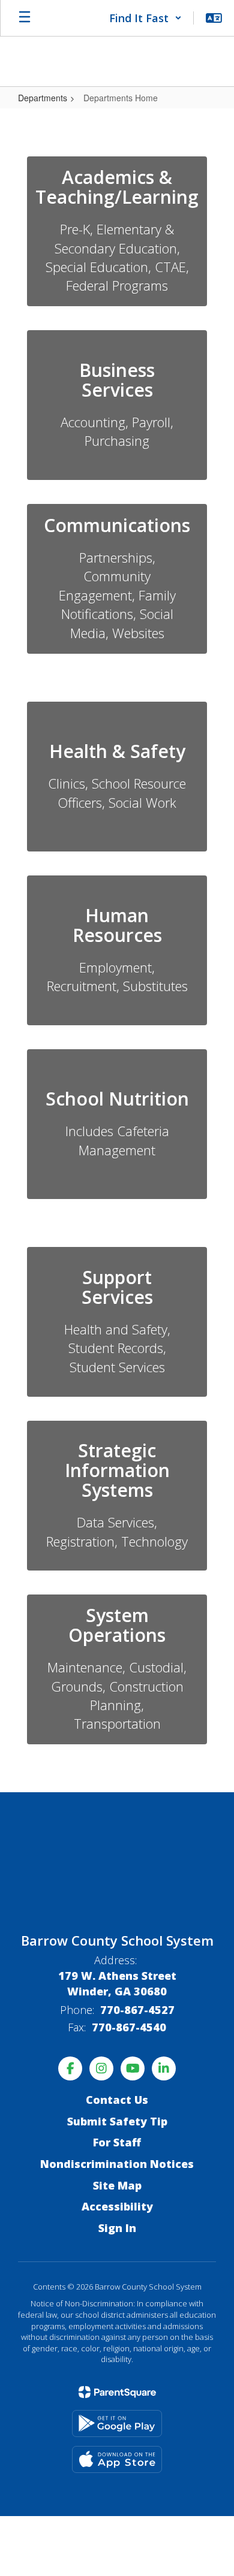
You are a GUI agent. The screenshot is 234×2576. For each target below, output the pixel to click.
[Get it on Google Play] (117, 2424)
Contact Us (117, 2100)
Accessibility (117, 2206)
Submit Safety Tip (117, 2121)
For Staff (117, 2142)
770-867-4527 (137, 2010)
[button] (145, 18)
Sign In (117, 2228)
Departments (43, 98)
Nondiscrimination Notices (117, 2164)
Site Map (117, 2185)
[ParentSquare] (117, 2392)
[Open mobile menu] (25, 18)
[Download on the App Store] (117, 2459)
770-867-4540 (129, 2027)
